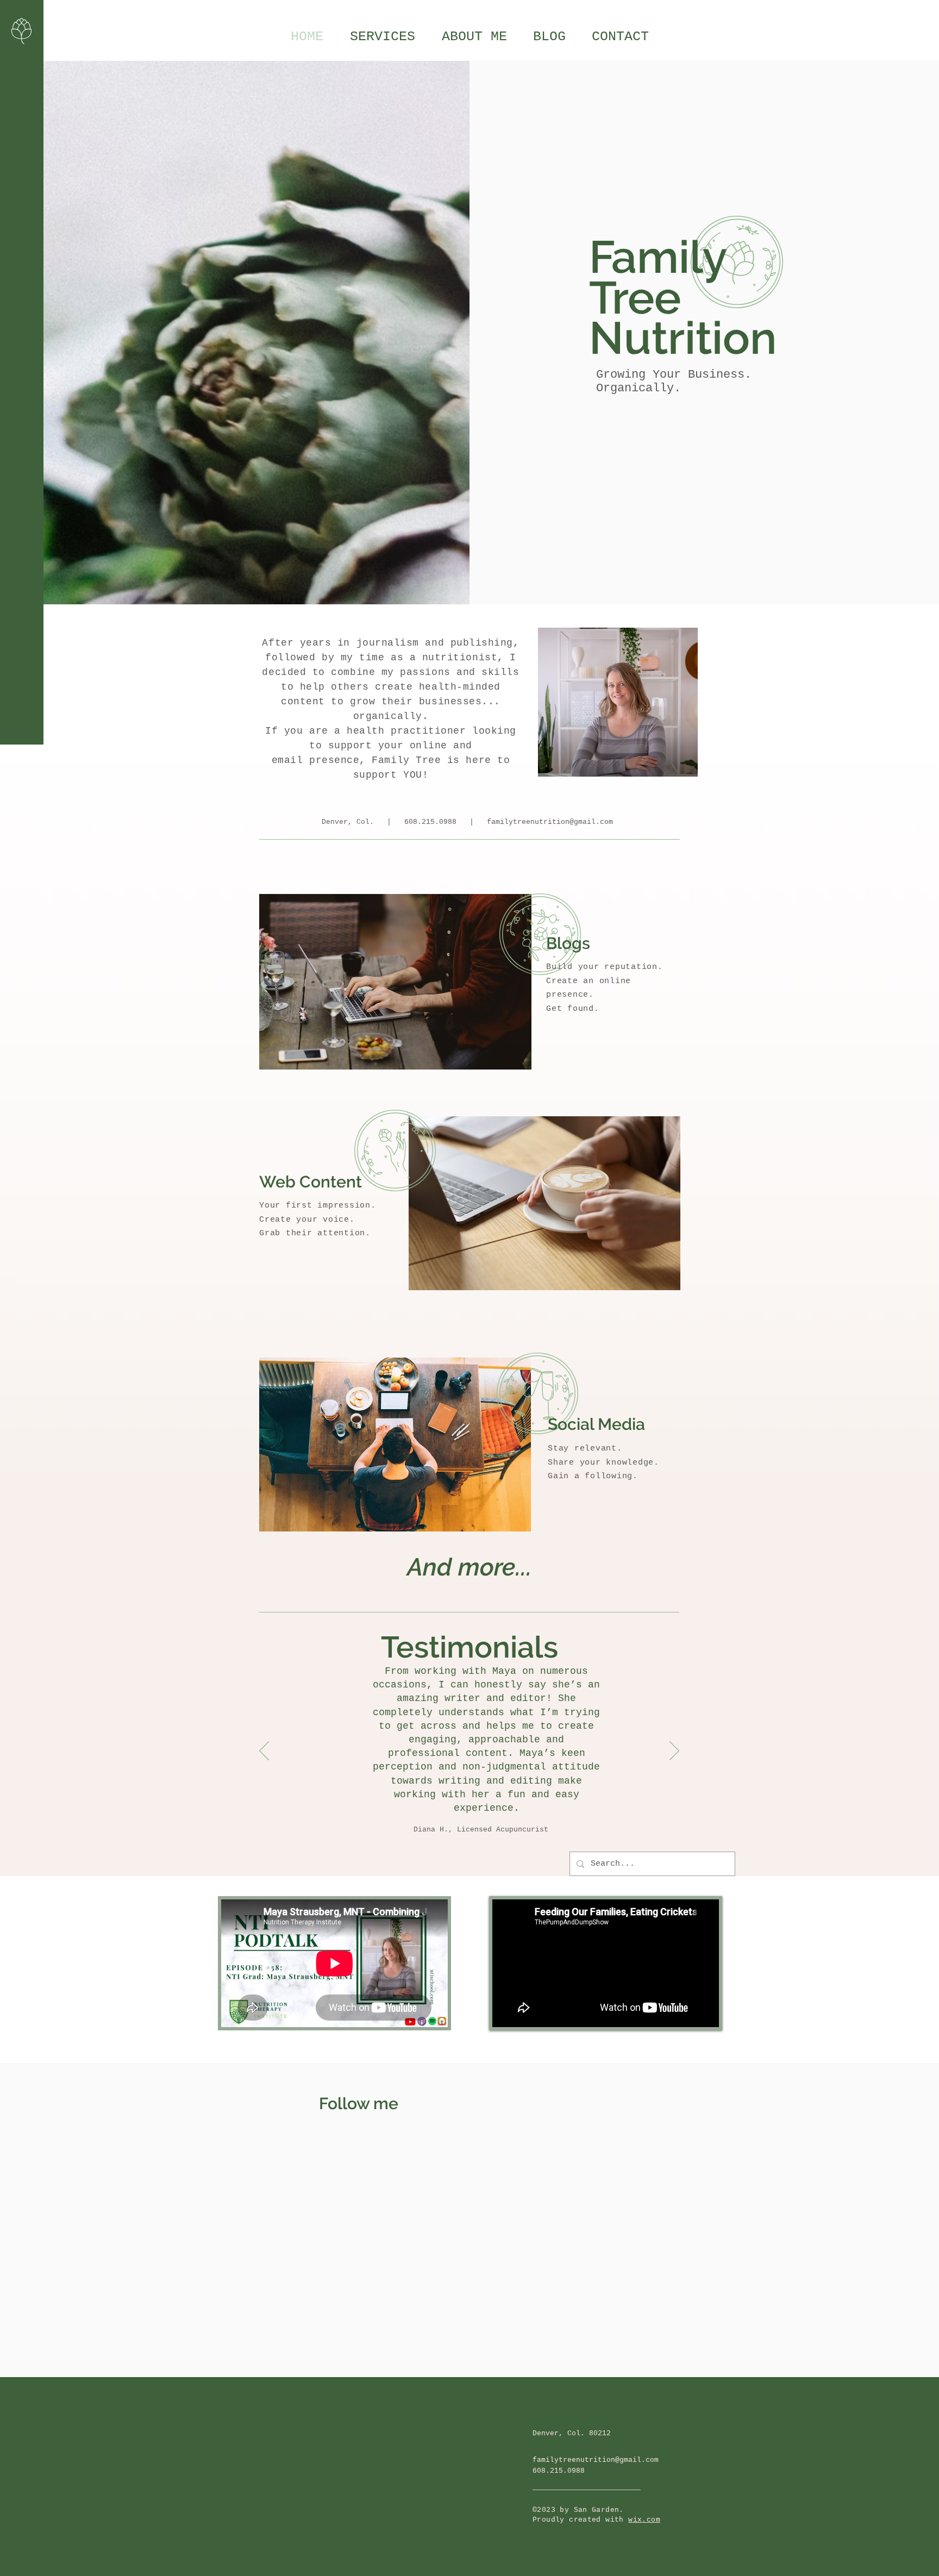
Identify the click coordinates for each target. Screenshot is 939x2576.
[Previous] (264, 1752)
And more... (469, 1567)
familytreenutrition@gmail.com (550, 822)
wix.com (644, 2520)
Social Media (596, 1424)
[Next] (674, 1752)
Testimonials (469, 1647)
